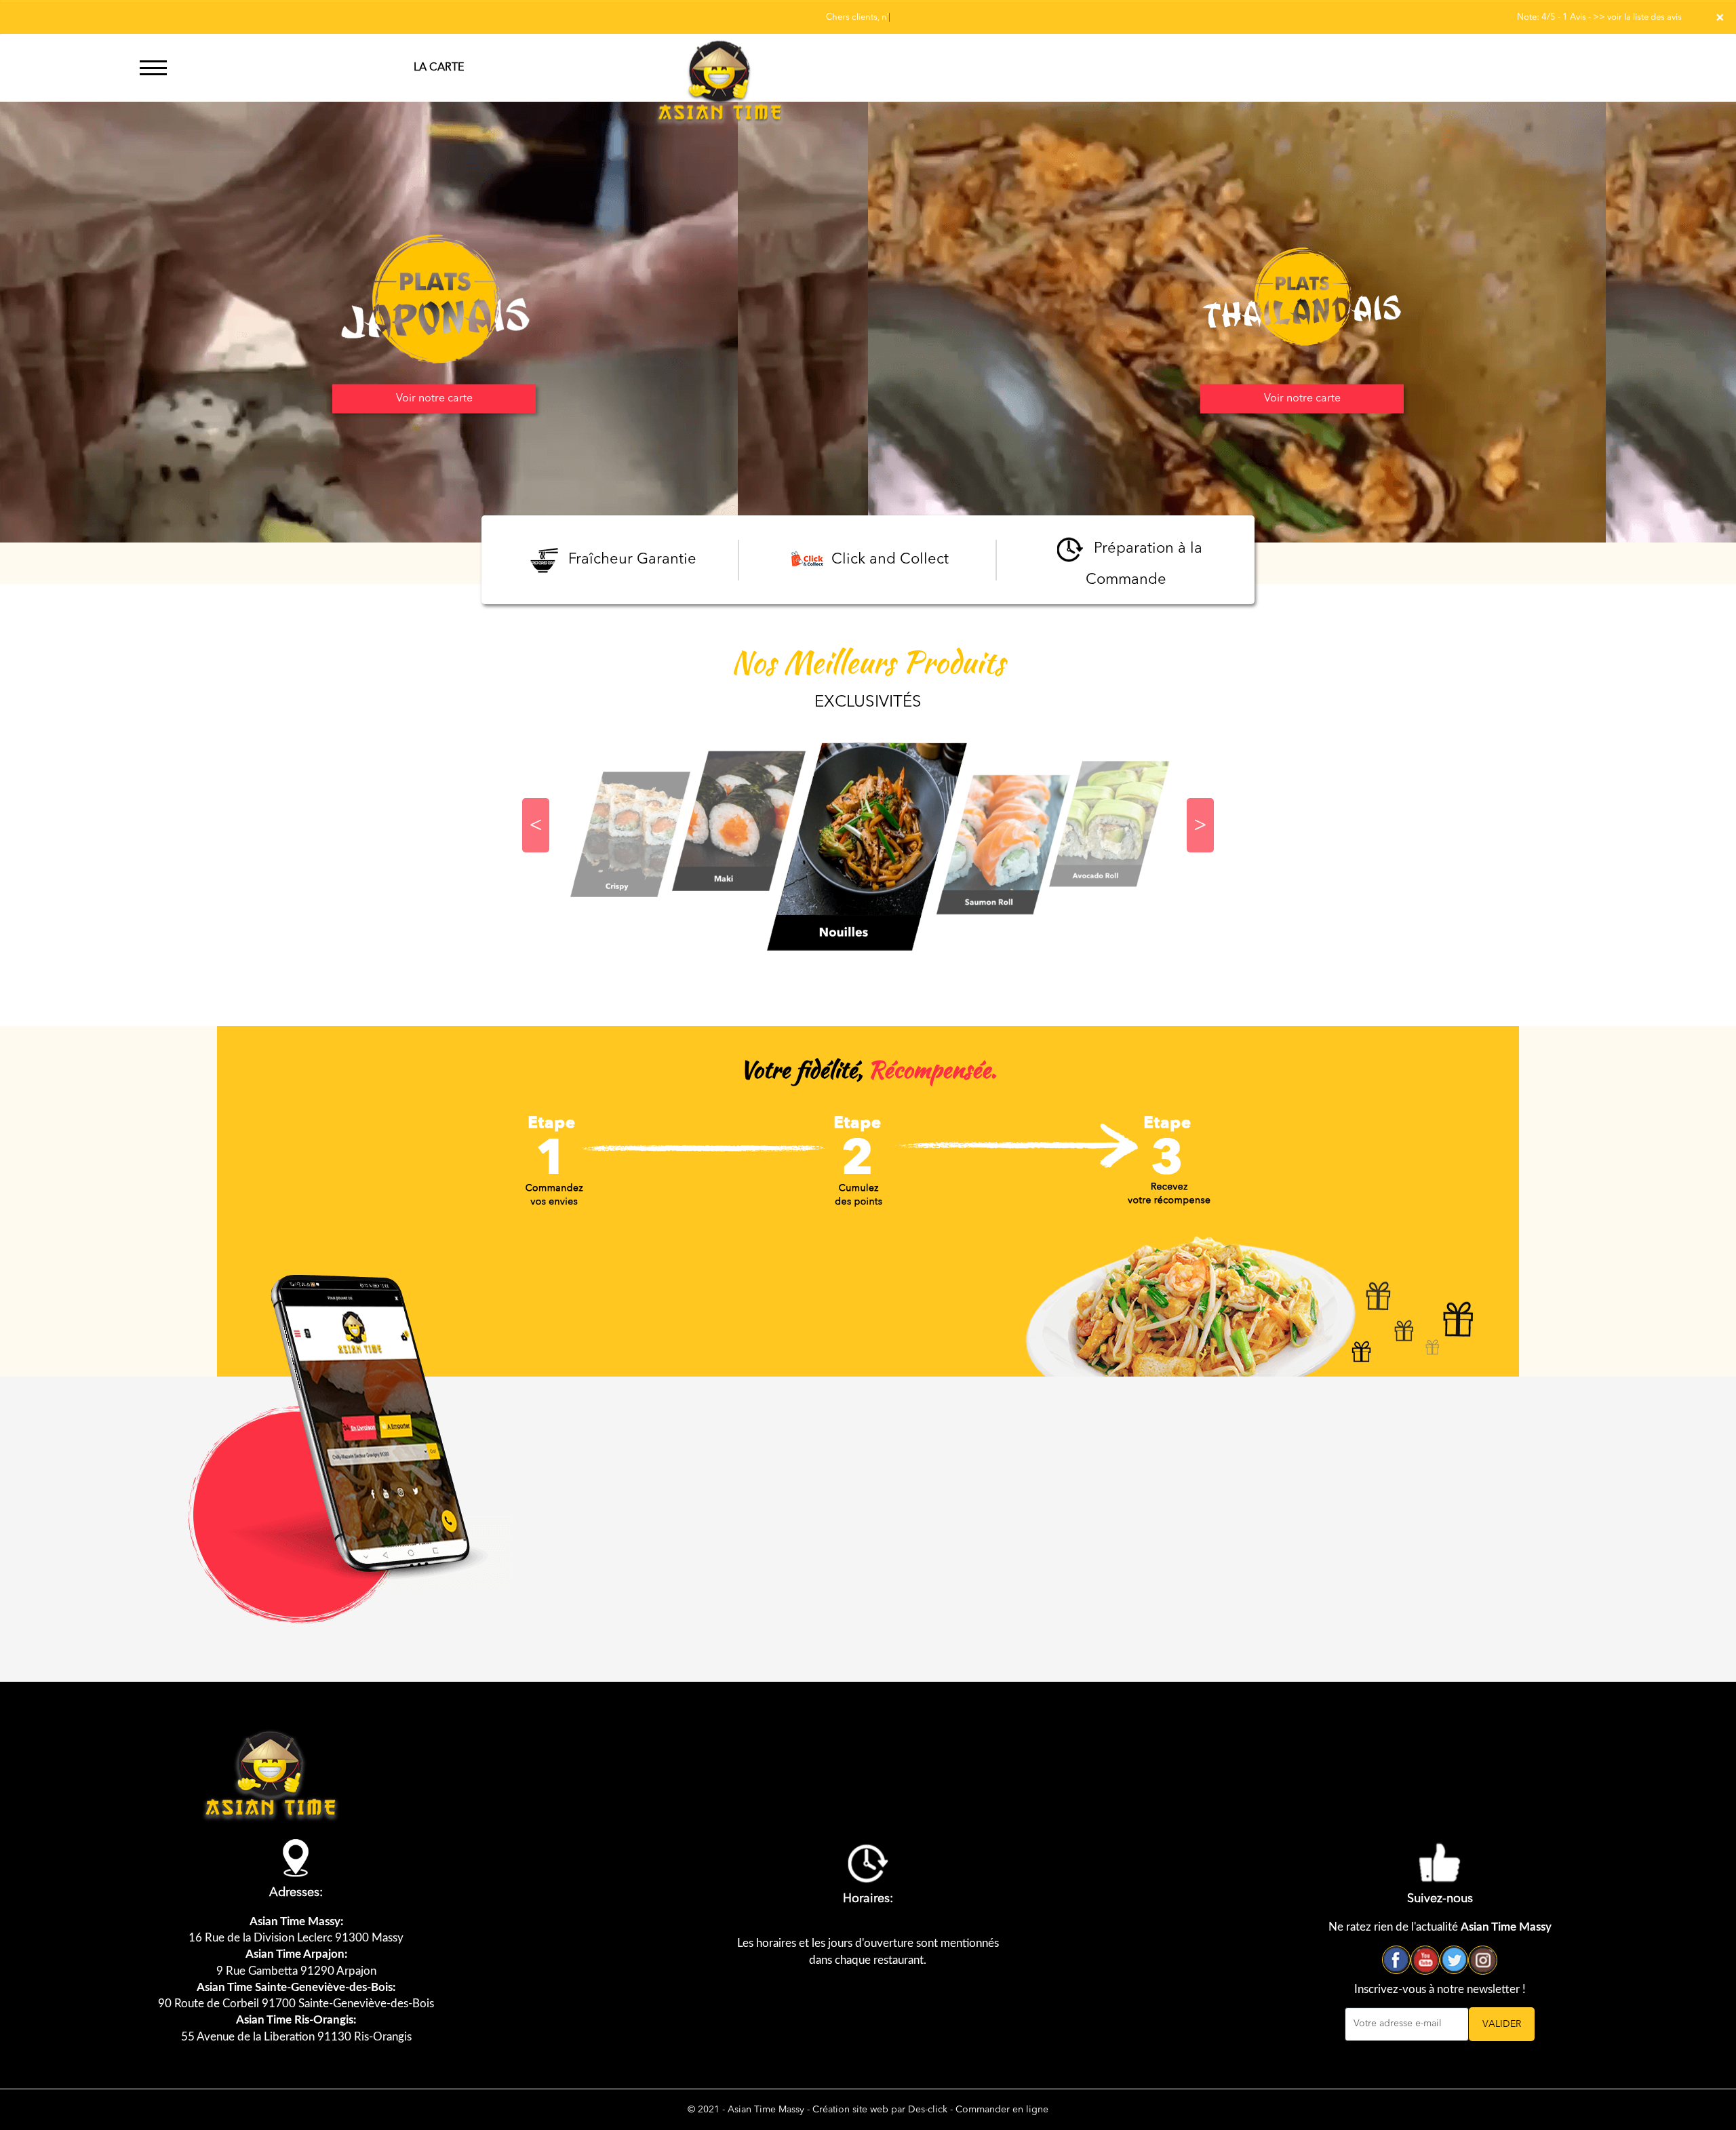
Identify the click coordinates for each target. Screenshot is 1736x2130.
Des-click (928, 2110)
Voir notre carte (434, 399)
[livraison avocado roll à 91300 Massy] (1004, 844)
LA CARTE (439, 68)
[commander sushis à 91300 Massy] (720, 68)
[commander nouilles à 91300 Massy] (739, 821)
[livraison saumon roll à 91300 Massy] (868, 845)
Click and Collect (888, 559)
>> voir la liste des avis (1637, 17)
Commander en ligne (1002, 2110)
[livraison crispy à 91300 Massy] (1112, 824)
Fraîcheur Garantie (630, 559)
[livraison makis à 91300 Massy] (631, 834)
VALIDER (1502, 2024)
